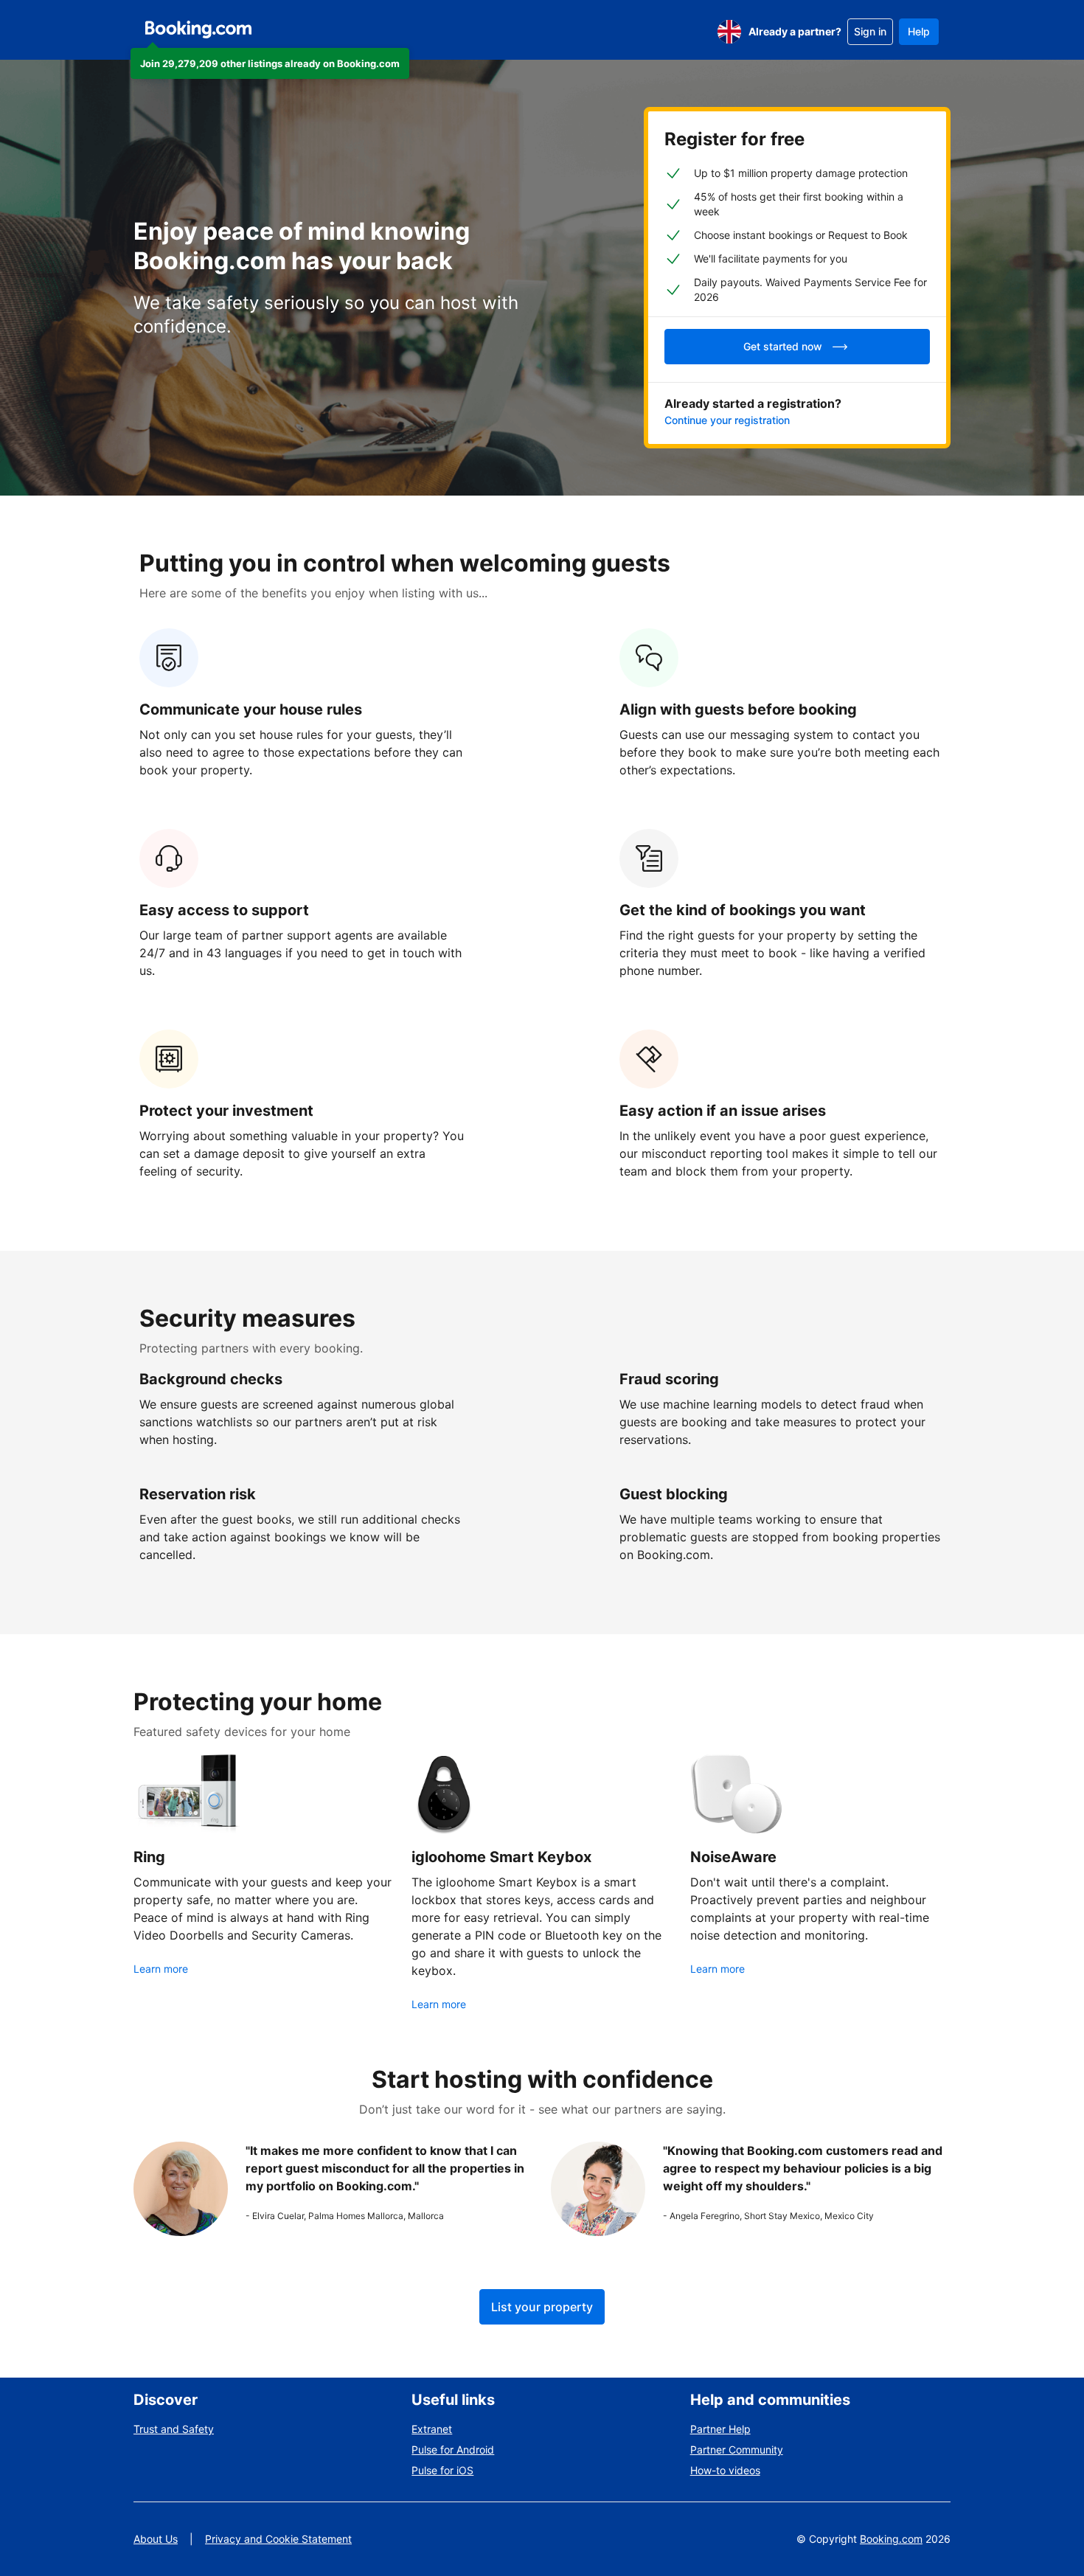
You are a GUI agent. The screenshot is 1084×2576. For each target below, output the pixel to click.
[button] (270, 63)
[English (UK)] (729, 32)
